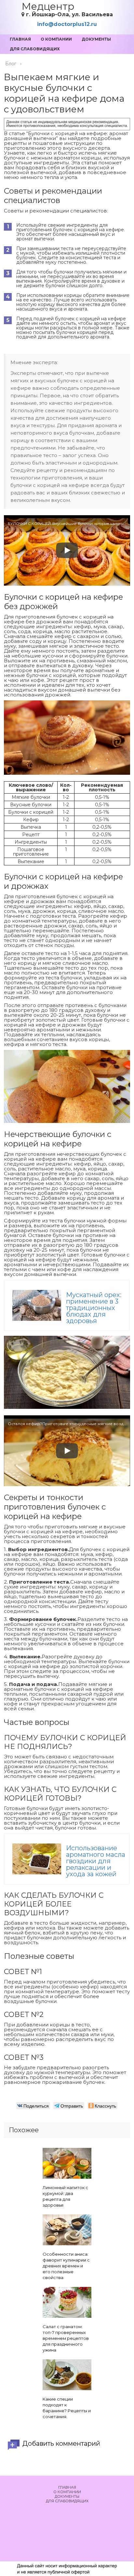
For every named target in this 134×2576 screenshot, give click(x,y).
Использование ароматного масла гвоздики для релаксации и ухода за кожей (96, 1861)
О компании (56, 39)
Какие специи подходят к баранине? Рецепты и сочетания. (67, 2408)
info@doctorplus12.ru (67, 24)
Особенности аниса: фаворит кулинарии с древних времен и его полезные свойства (66, 2266)
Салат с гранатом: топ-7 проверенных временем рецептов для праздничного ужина (66, 2338)
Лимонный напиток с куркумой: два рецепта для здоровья (65, 2196)
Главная (20, 39)
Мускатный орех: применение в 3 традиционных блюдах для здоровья (94, 1308)
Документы (96, 39)
